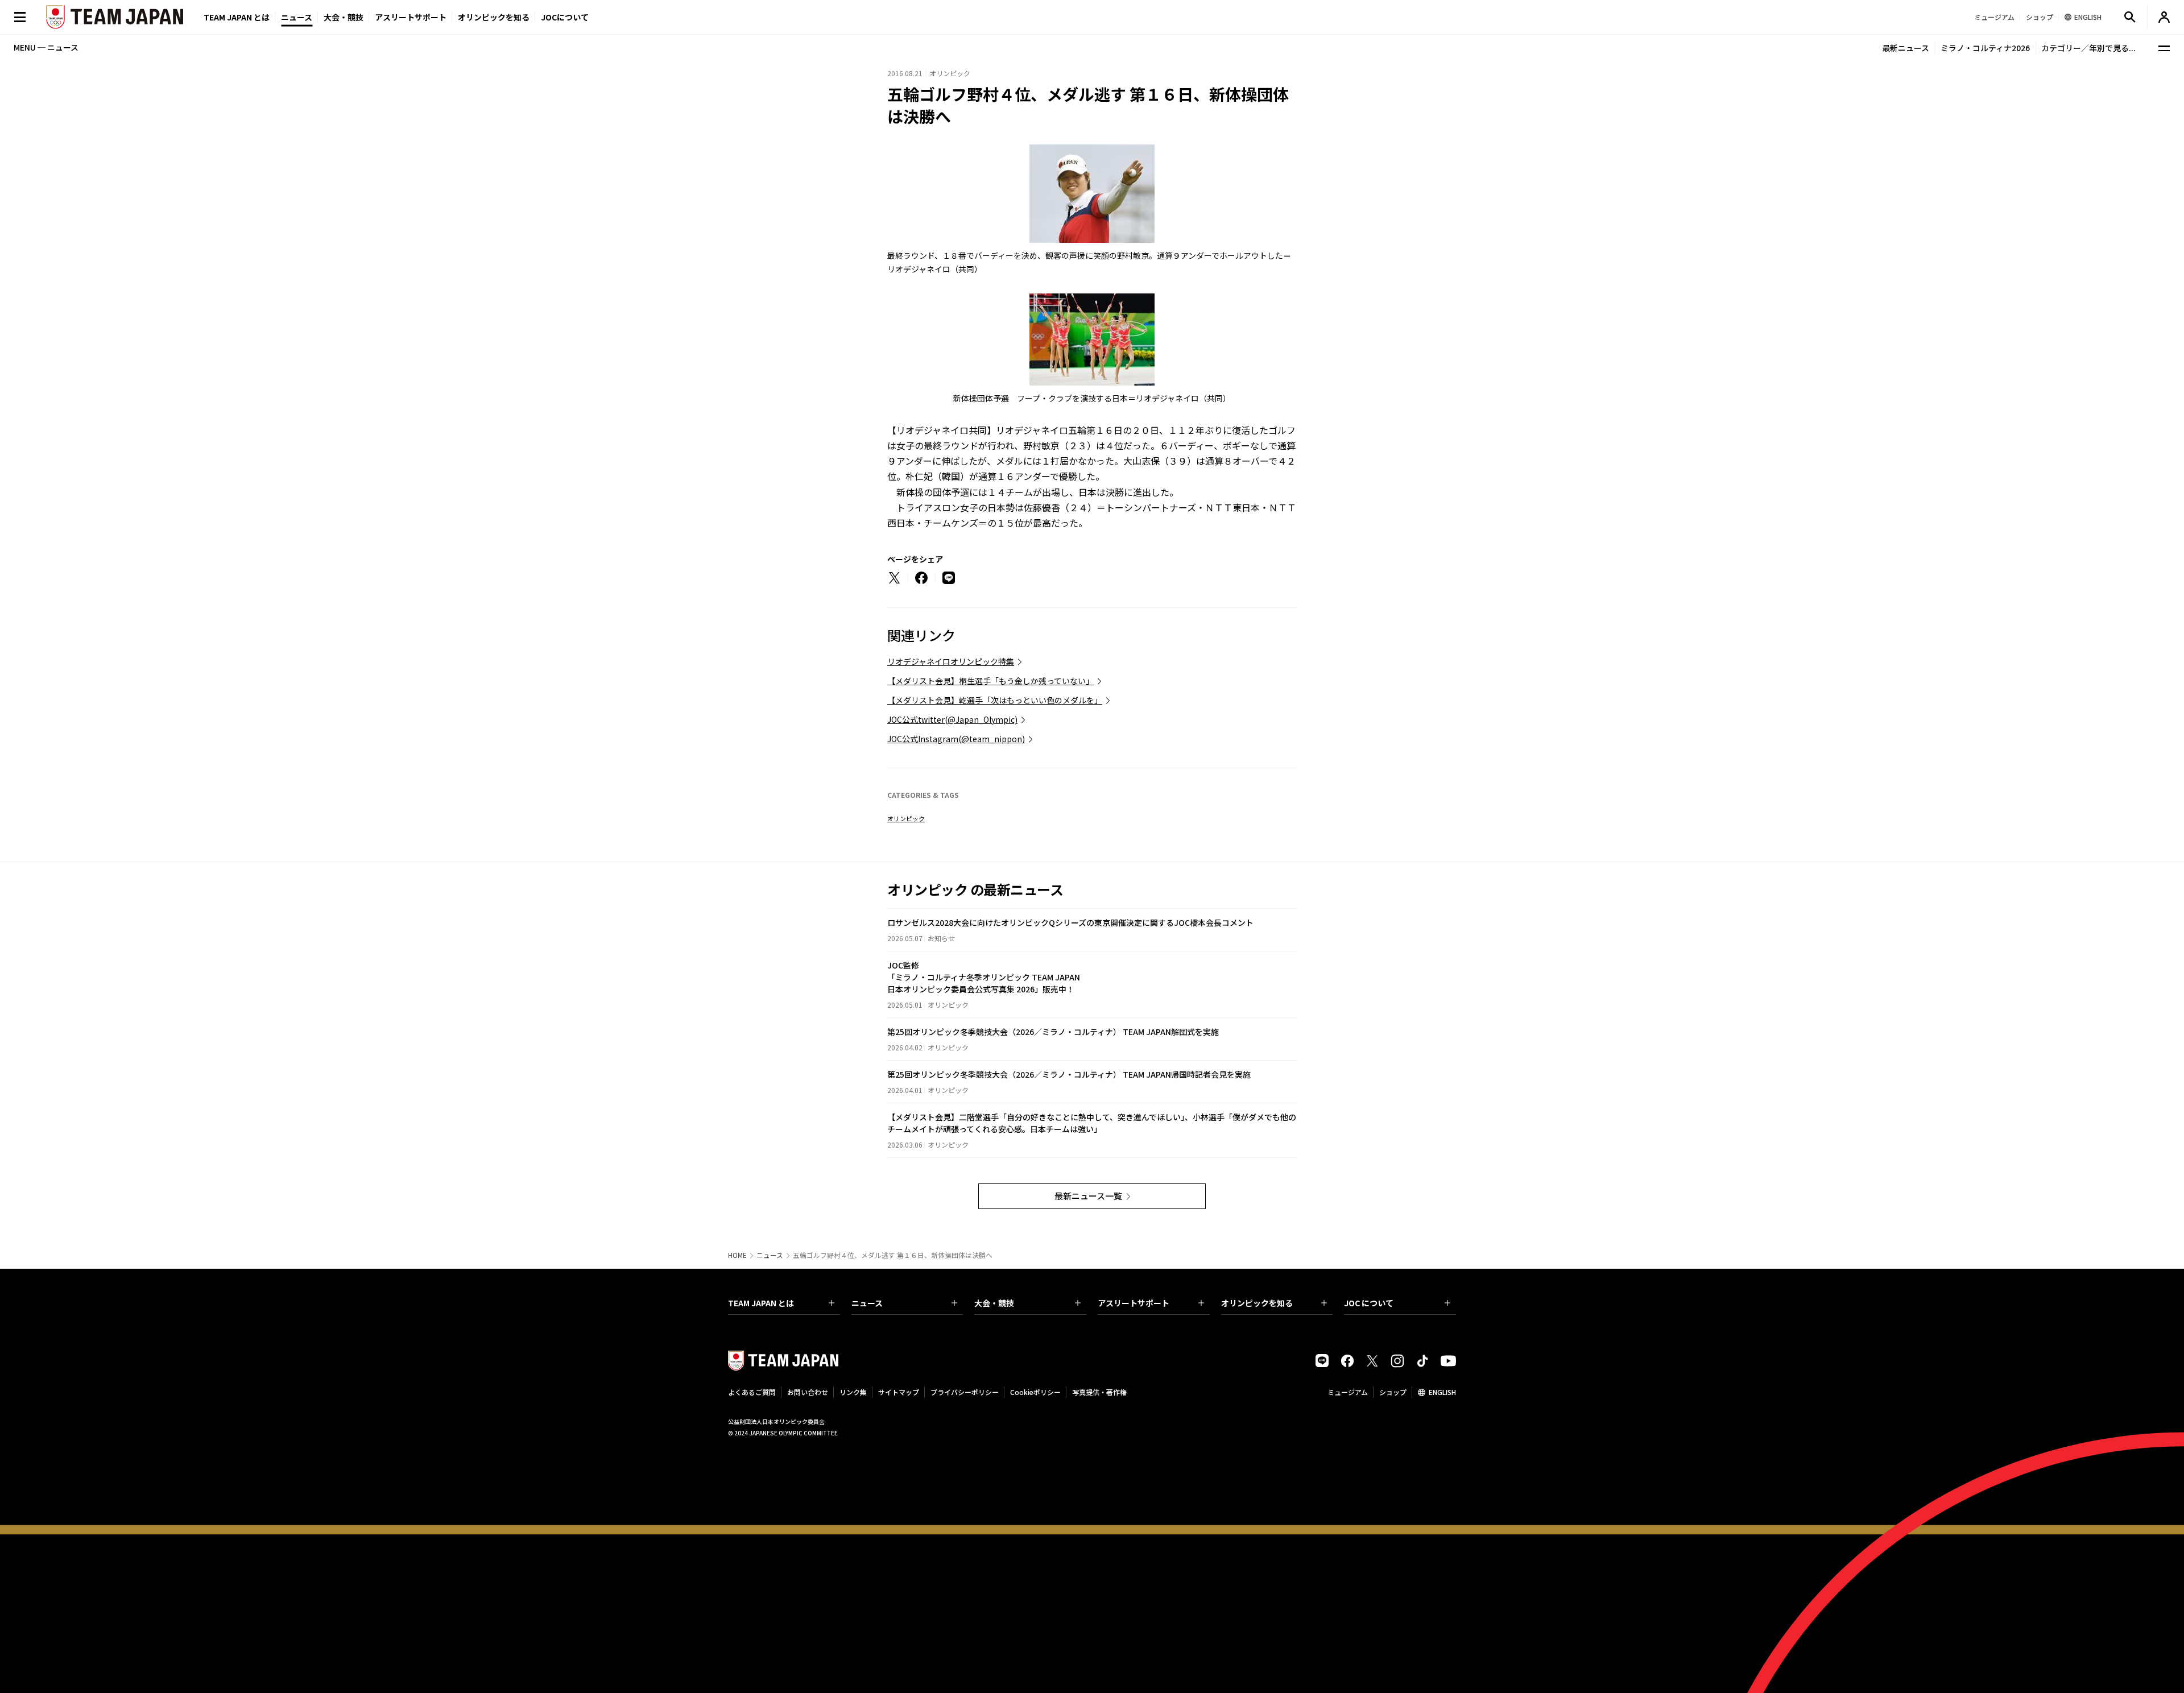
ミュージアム (1348, 1392)
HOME (737, 1255)
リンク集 (853, 1392)
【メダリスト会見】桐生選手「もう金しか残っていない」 (990, 681)
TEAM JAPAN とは (761, 1303)
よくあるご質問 (752, 1392)
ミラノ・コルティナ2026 (1985, 48)
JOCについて (565, 17)
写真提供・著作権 (1099, 1392)
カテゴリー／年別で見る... (2088, 48)
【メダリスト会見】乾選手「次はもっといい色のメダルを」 (995, 700)
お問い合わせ (808, 1392)
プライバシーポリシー (965, 1392)
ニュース (297, 17)
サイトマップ (899, 1392)
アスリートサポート (411, 17)
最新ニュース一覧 (1088, 1196)
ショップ (1393, 1392)
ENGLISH (1442, 1392)
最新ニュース (1906, 48)
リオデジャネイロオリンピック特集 (951, 661)
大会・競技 (994, 1303)
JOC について (1369, 1303)
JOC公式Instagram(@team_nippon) (956, 739)
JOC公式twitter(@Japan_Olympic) (952, 719)
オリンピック (906, 818)
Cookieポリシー (1035, 1392)
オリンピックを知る (494, 17)
